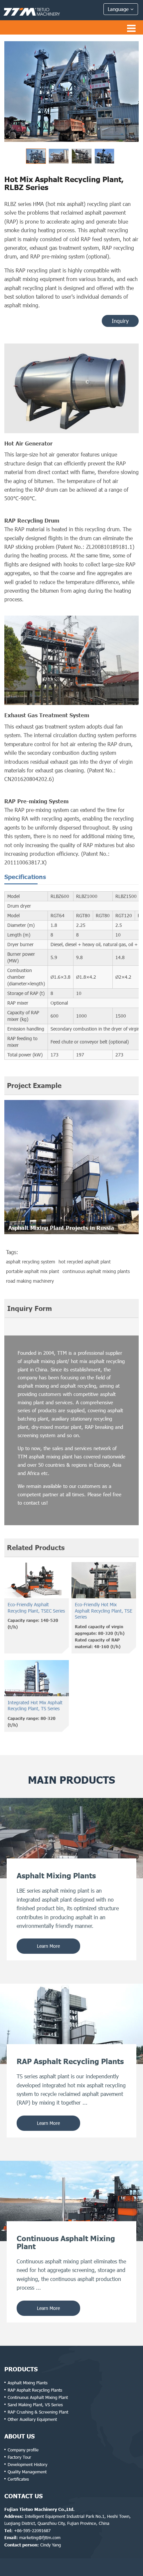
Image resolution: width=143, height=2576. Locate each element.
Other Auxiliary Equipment (32, 2419)
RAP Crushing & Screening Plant (38, 2412)
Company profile (23, 2450)
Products (21, 2369)
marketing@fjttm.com (40, 2537)
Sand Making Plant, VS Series (35, 2405)
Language (119, 9)
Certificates (18, 2479)
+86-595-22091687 (32, 2530)
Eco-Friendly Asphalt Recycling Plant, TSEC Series (36, 1608)
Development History (27, 2464)
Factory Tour (19, 2457)
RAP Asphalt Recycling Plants (35, 2390)
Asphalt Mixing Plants (28, 2383)
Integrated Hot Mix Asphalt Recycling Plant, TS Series (35, 1706)
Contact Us (23, 2496)
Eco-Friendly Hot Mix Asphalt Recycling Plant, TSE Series (104, 1611)
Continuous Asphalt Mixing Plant (38, 2397)
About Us (19, 2436)
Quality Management (27, 2472)
